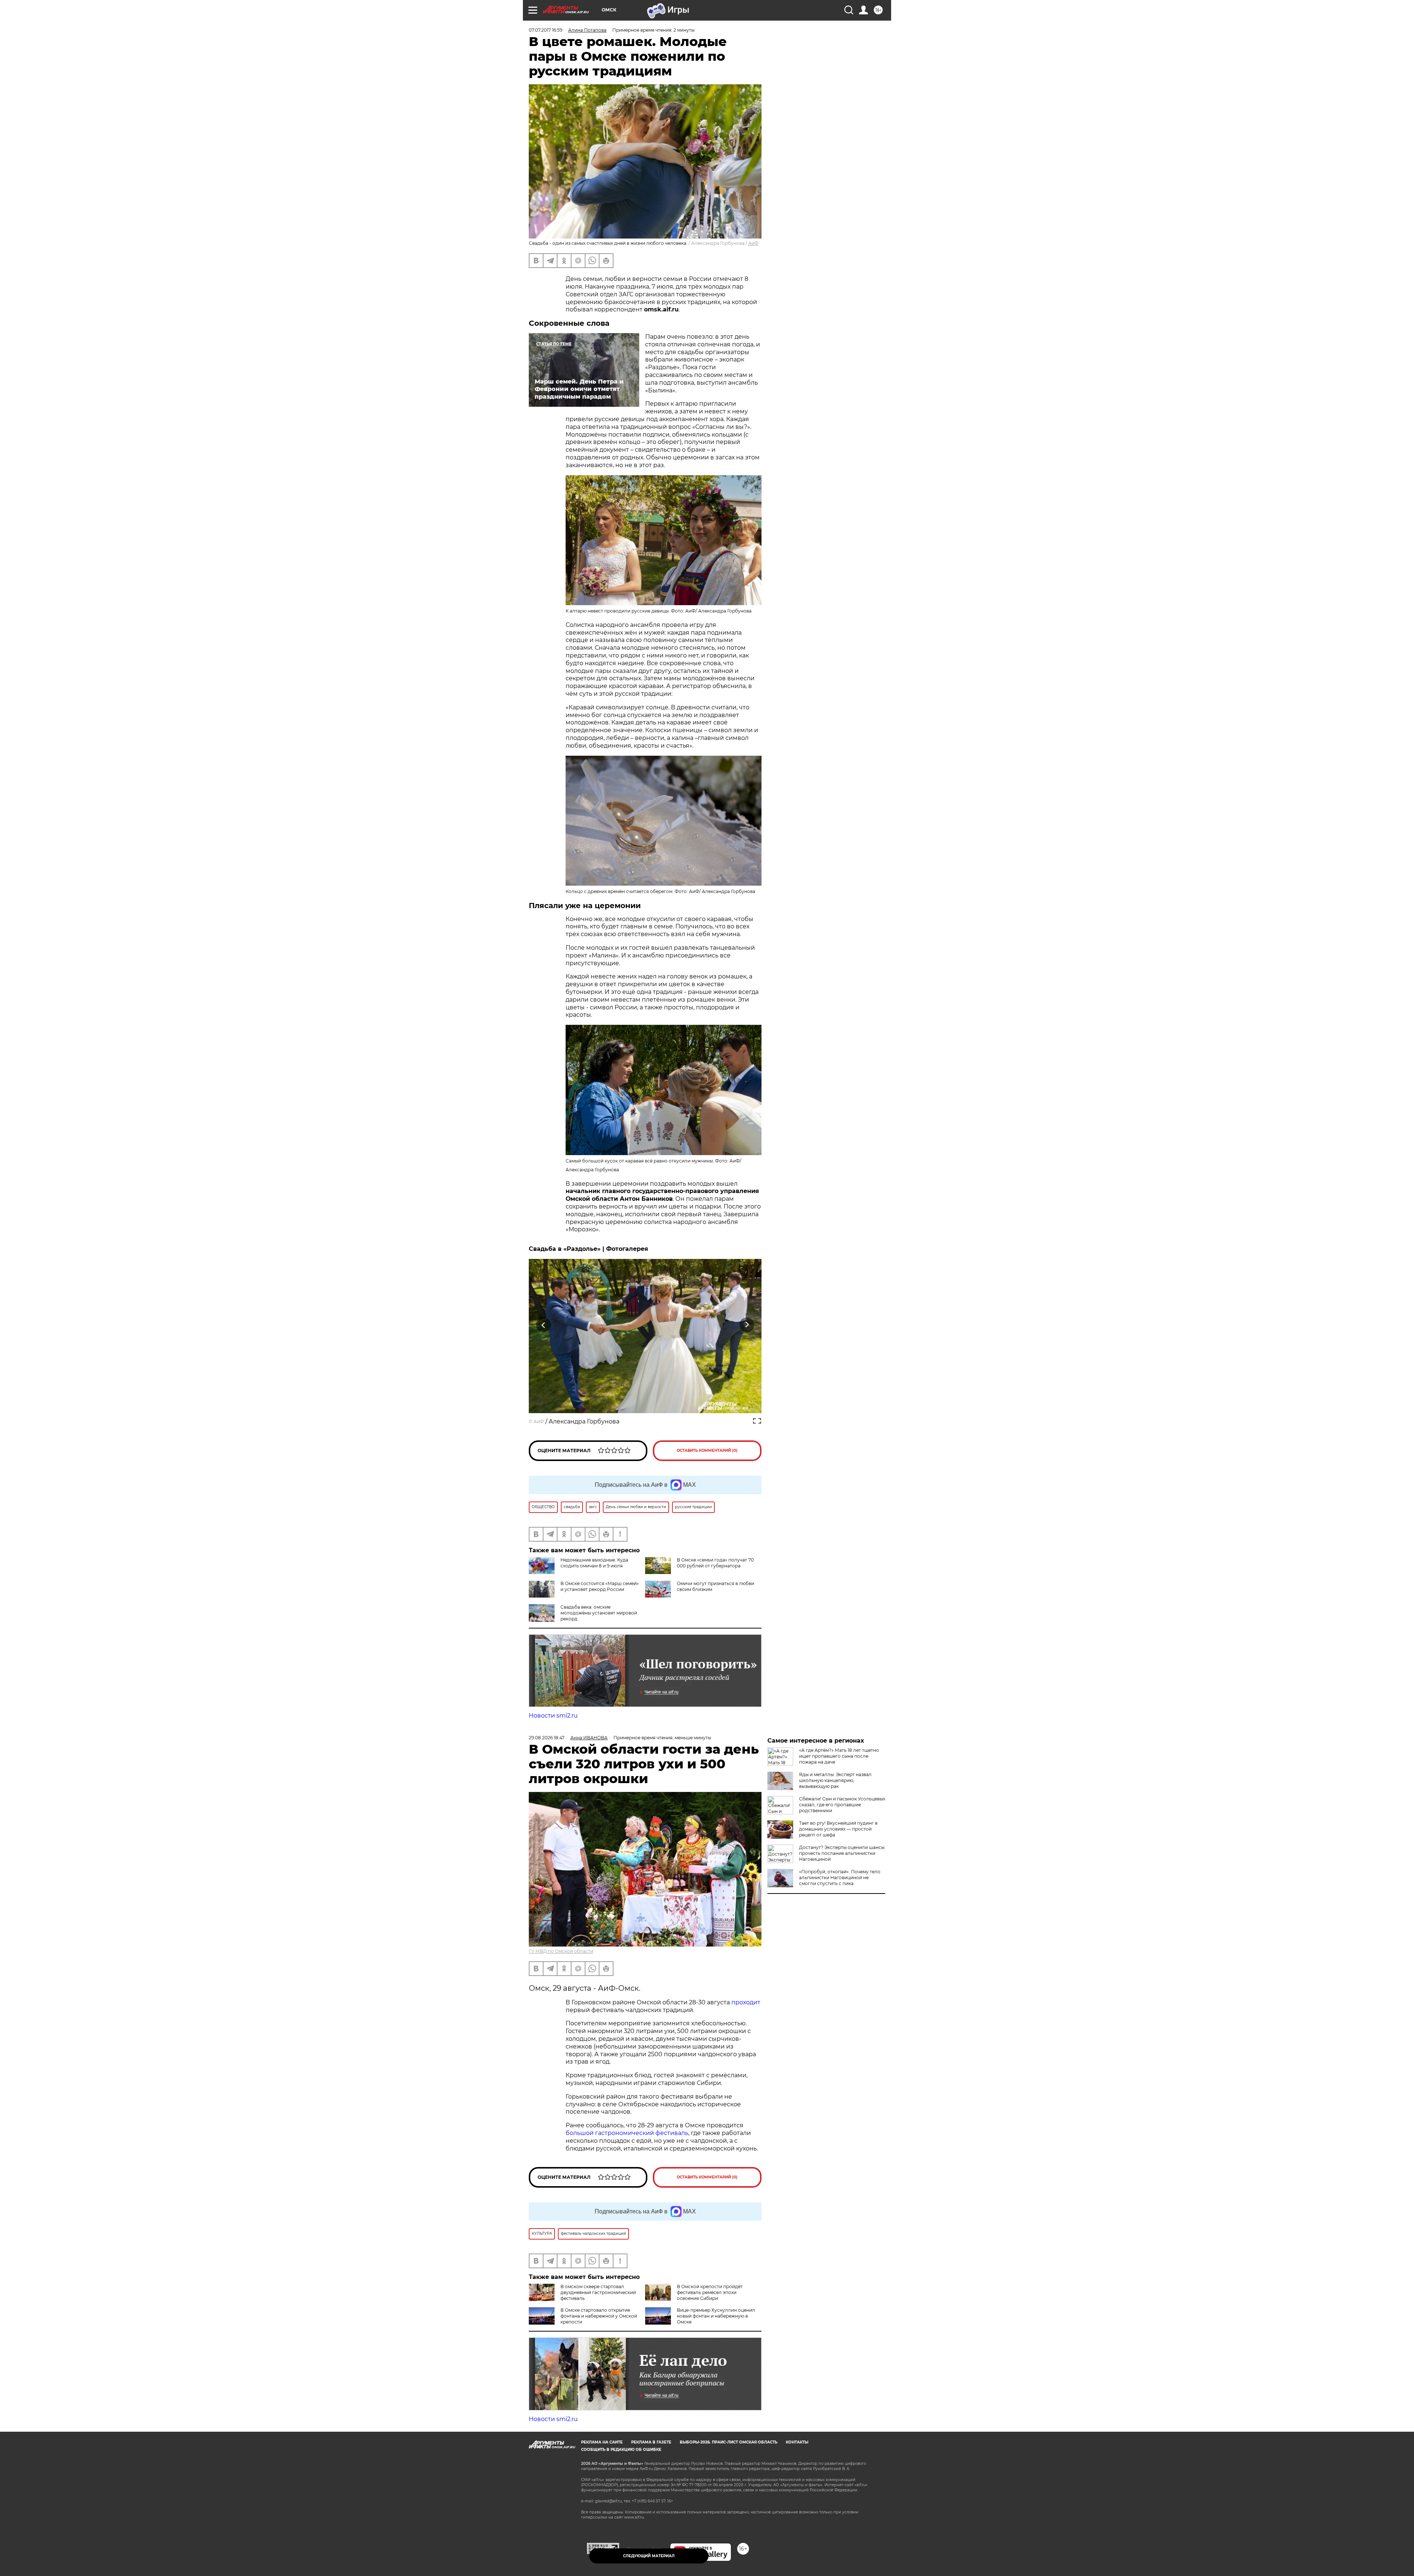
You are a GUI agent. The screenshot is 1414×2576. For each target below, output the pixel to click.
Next (747, 1325)
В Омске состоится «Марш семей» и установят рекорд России (600, 1586)
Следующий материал (649, 2556)
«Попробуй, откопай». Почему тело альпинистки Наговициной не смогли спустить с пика (840, 1878)
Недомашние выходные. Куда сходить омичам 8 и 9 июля (594, 1563)
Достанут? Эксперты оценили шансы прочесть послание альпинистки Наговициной (842, 1853)
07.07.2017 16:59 (546, 30)
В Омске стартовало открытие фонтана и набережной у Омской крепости (599, 2316)
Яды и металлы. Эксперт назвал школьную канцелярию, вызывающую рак (835, 1780)
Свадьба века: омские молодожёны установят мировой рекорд (599, 1613)
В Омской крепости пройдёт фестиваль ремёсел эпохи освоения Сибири (710, 2292)
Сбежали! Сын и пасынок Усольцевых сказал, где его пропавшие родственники (842, 1805)
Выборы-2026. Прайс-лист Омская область (729, 2442)
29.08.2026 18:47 (547, 1738)
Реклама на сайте (602, 2442)
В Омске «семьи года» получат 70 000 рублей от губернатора (715, 1563)
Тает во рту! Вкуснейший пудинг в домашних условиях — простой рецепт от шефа (838, 1829)
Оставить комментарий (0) (707, 1451)
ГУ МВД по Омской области (561, 1951)
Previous (544, 1325)
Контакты (797, 2442)
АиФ (753, 243)
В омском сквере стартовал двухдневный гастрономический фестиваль (598, 2292)
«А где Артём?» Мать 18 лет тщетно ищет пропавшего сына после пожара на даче (839, 1756)
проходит (746, 2002)
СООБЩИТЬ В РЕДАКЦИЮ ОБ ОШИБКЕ (621, 2450)
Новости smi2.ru (553, 1716)
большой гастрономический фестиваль (627, 2133)
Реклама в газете (651, 2442)
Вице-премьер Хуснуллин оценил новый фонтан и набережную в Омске (716, 2316)
